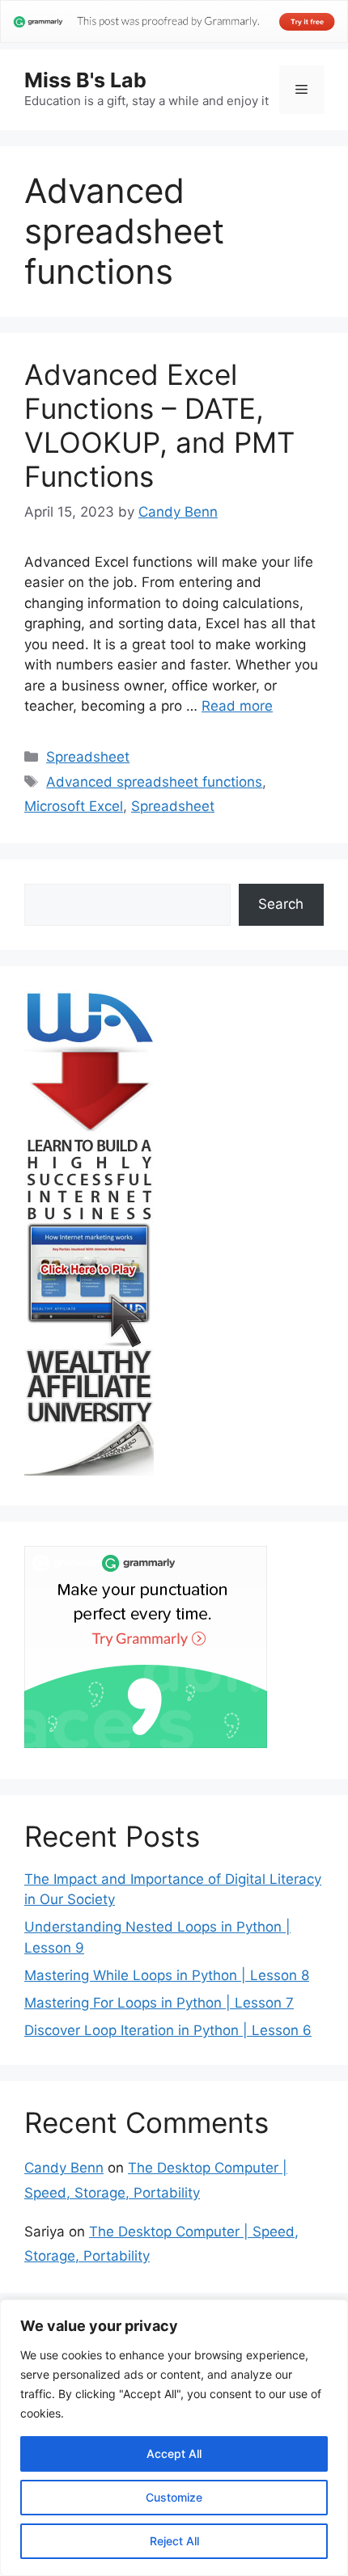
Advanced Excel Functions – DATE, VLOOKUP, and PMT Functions (159, 425)
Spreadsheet (88, 757)
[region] (174, 2438)
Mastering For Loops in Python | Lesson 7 (159, 2003)
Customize (174, 2497)
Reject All (174, 2541)
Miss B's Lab (85, 80)
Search (281, 904)
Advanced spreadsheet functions (154, 782)
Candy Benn (64, 2168)
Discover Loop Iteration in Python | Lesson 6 (168, 2030)
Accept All (174, 2454)
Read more (237, 706)
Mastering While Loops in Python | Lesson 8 (167, 1975)
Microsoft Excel (74, 806)
